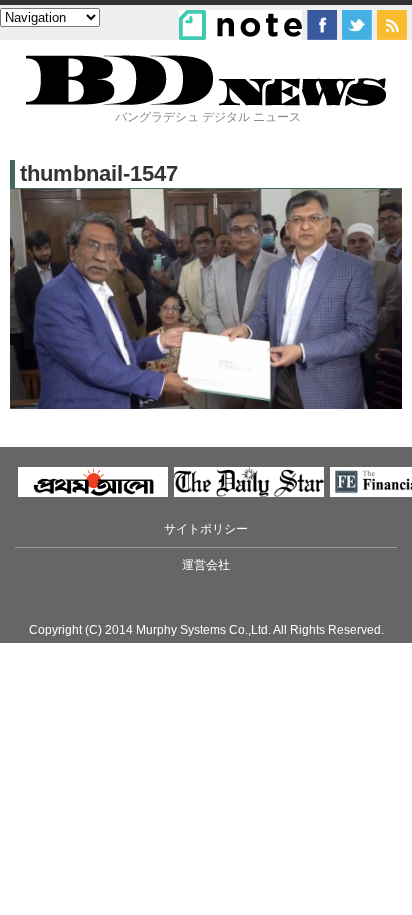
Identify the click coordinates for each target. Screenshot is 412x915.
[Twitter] (357, 25)
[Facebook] (322, 25)
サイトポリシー (206, 529)
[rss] (392, 25)
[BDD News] (206, 101)
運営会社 (206, 565)
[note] (240, 25)
